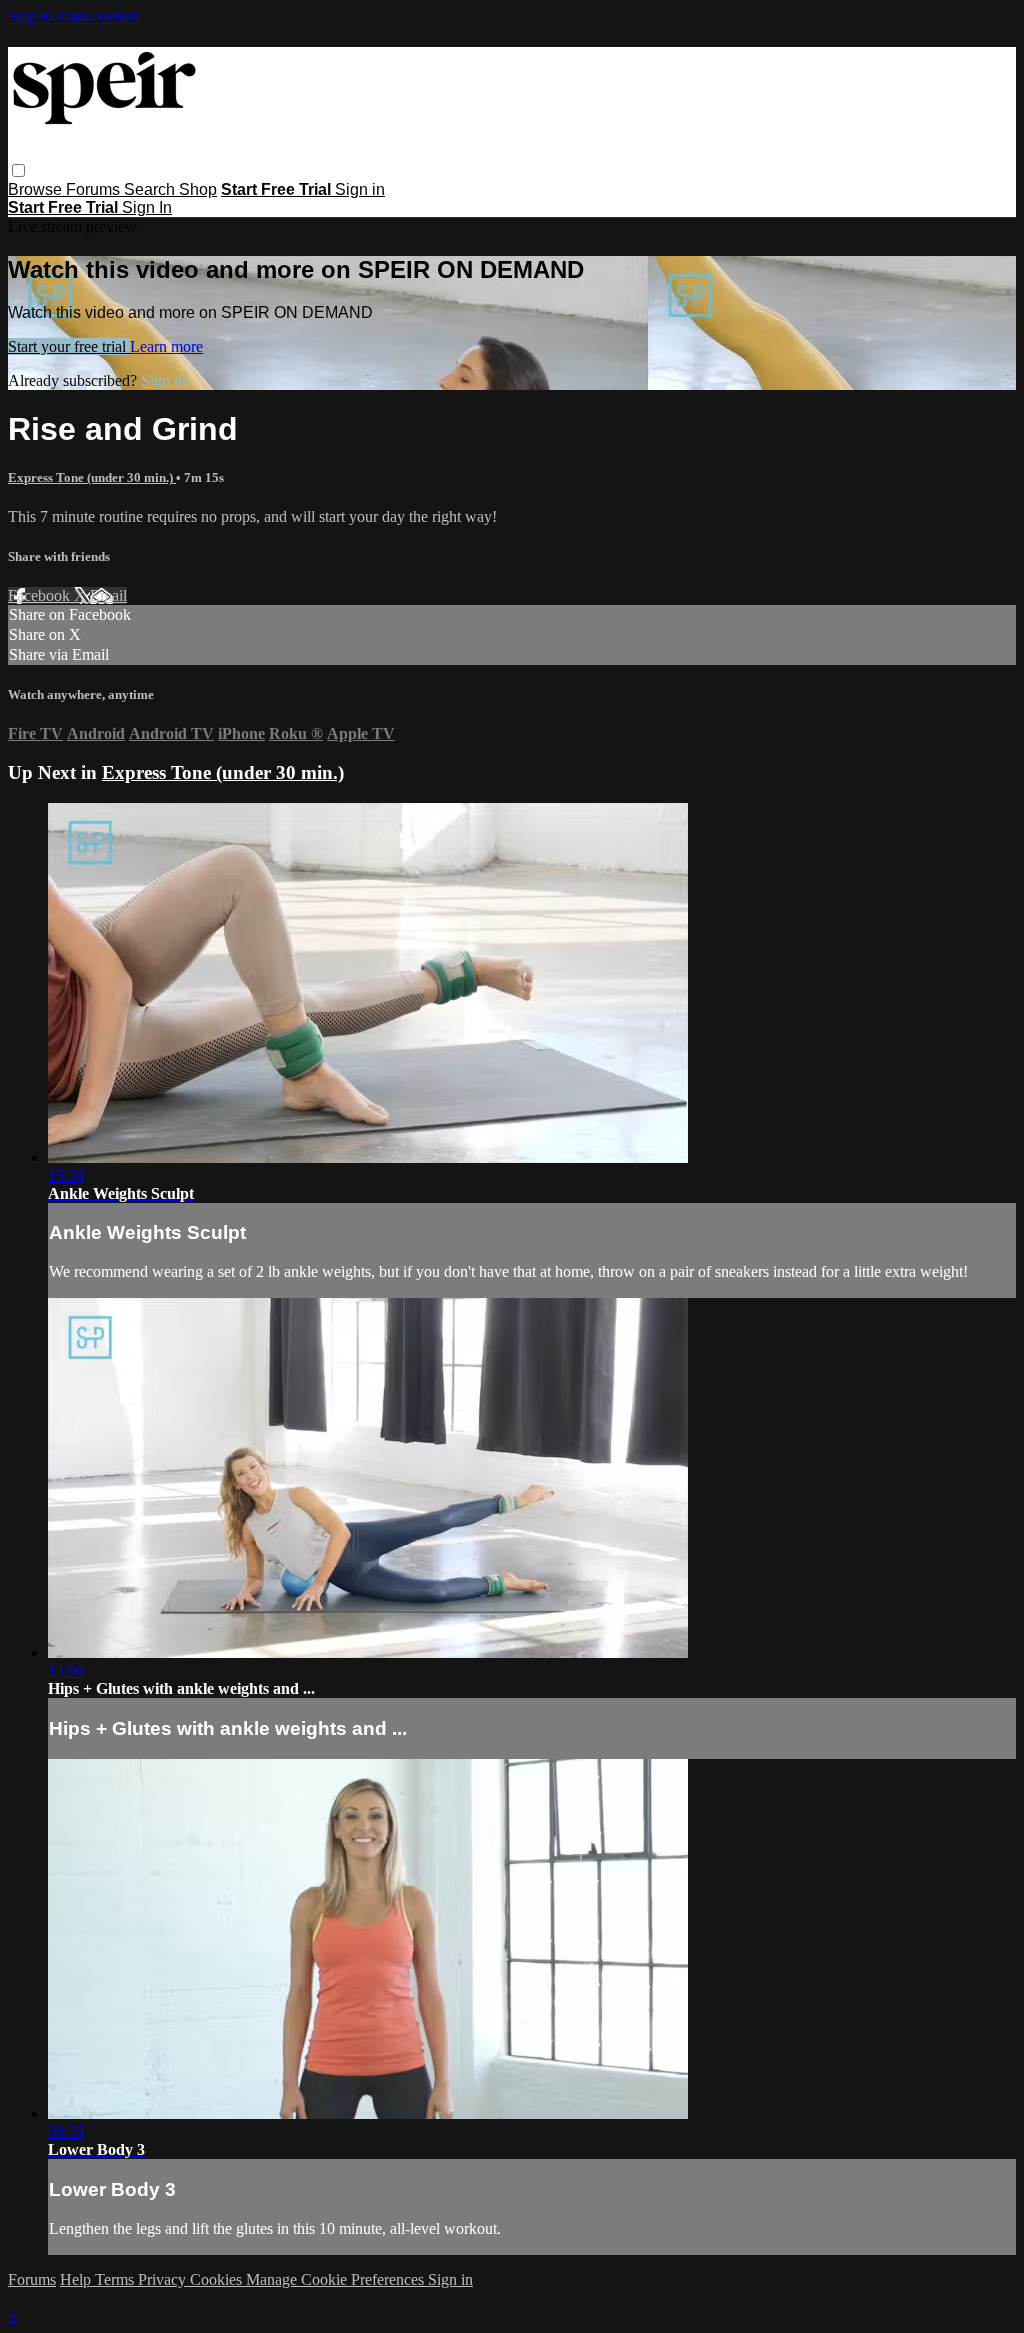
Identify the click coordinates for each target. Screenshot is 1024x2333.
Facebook (41, 595)
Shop (198, 189)
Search (151, 189)
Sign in (360, 189)
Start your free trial (69, 346)
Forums (95, 189)
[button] (18, 170)
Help (77, 2279)
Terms (116, 2279)
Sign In (147, 207)
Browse (37, 189)
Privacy (164, 2279)
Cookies (218, 2279)
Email (108, 595)
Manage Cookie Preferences (337, 2279)
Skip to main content (73, 16)
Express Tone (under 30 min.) (92, 477)
